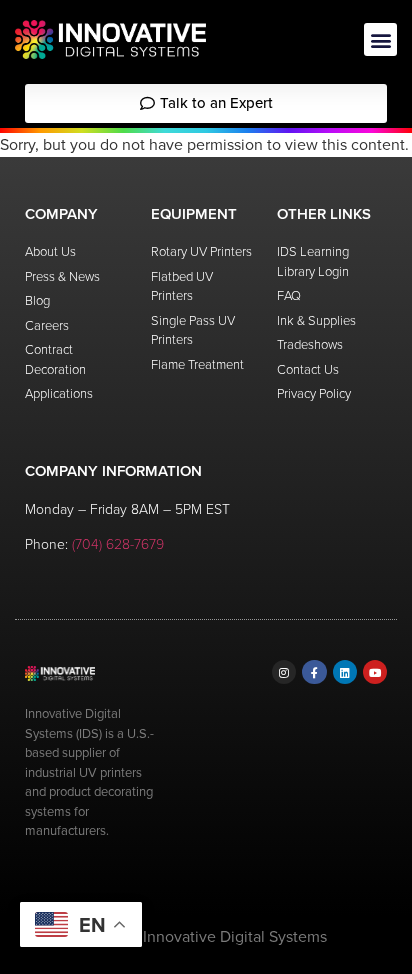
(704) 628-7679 (118, 544)
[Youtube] (375, 672)
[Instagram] (284, 672)
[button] (380, 39)
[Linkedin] (345, 672)
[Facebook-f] (314, 672)
